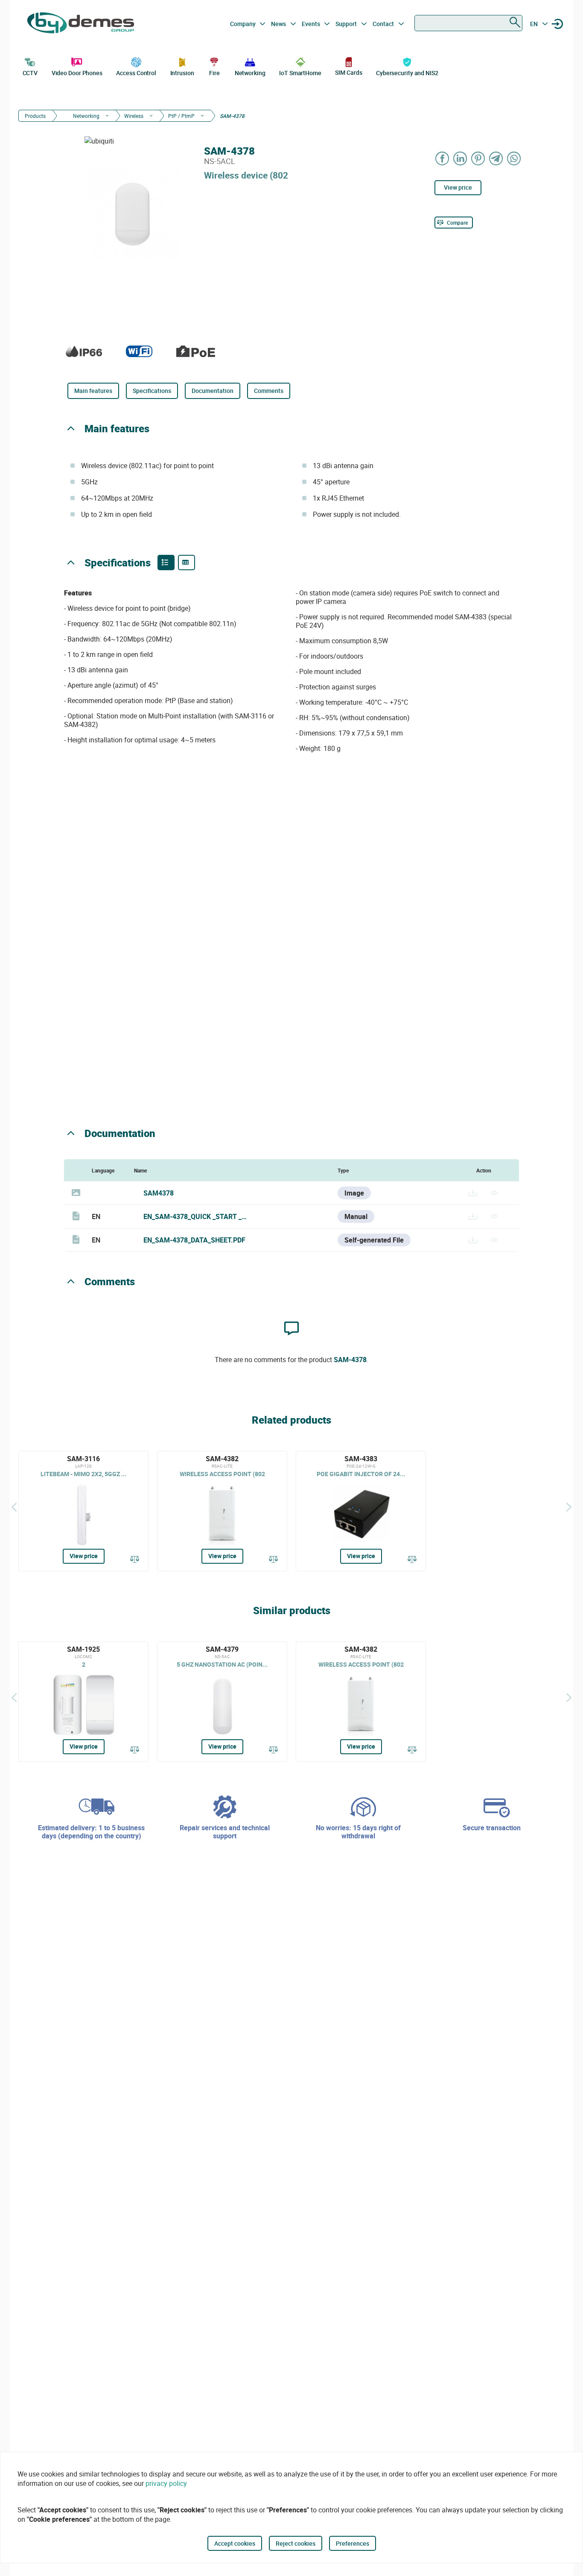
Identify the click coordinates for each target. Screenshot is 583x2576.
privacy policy (166, 2483)
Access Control (136, 73)
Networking (250, 73)
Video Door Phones (77, 73)
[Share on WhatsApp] (514, 158)
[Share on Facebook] (443, 158)
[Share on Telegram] (496, 158)
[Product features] (166, 563)
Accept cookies (235, 2543)
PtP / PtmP (181, 116)
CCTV (30, 73)
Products (35, 116)
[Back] (14, 1507)
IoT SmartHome (300, 73)
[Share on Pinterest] (478, 158)
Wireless (134, 116)
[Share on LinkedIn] (461, 158)
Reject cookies (296, 2543)
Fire (214, 73)
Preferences (353, 2543)
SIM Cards (348, 72)
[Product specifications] (187, 563)
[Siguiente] (569, 1507)
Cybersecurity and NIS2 (407, 73)
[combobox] (468, 23)
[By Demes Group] (81, 24)
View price (458, 187)
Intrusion (182, 73)
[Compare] (135, 1560)
